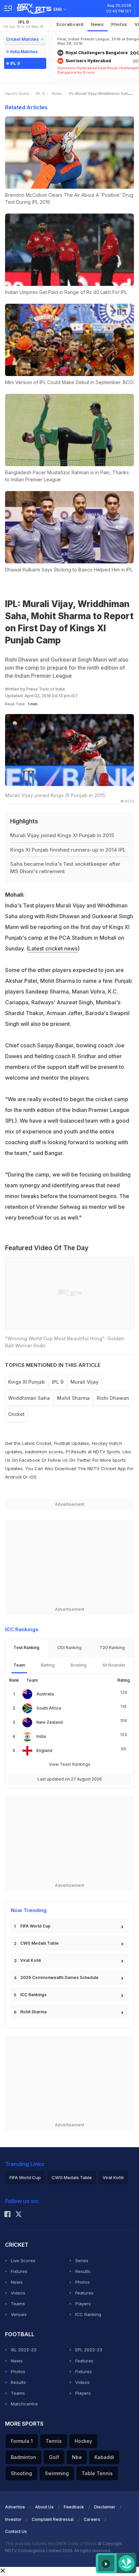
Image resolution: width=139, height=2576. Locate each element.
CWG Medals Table (39, 1943)
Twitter (84, 1460)
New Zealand (50, 1722)
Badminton (23, 2457)
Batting (48, 1665)
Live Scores (23, 2261)
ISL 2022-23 (24, 2350)
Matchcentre (24, 2404)
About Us (44, 2507)
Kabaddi (104, 2457)
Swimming (57, 2473)
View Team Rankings (70, 1764)
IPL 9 (23, 24)
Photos (119, 24)
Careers (92, 2519)
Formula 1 (22, 2441)
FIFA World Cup (35, 1926)
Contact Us (16, 2531)
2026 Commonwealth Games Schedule (59, 1977)
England (44, 1750)
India (41, 1736)
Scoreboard (70, 24)
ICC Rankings (33, 1995)
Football (63, 1443)
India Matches (24, 52)
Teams (18, 2304)
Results (83, 2271)
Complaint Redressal (53, 2519)
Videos (18, 2293)
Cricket (44, 1443)
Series (82, 2261)
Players (83, 2304)
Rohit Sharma (33, 2012)
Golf (54, 2457)
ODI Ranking (69, 1648)
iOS (33, 1477)
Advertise (15, 2507)
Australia (45, 1694)
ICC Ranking (88, 2314)
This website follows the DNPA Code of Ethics (51, 2544)
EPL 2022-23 (89, 2350)
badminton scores (44, 1452)
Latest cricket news (53, 948)
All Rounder (114, 1665)
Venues (19, 2314)
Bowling (78, 1665)
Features (84, 2293)
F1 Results (77, 1452)
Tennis (54, 2441)
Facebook (30, 1460)
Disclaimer (105, 2507)
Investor (13, 2519)
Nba (77, 2457)
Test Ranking (26, 1648)
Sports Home (17, 94)
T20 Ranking (112, 1648)
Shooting (21, 2473)
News (98, 24)
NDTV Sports (107, 1452)
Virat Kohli (31, 1960)
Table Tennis (97, 2473)
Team (19, 1665)
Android (13, 1477)
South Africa (49, 1708)
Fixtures (19, 2271)
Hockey (83, 2441)
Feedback (74, 2507)
